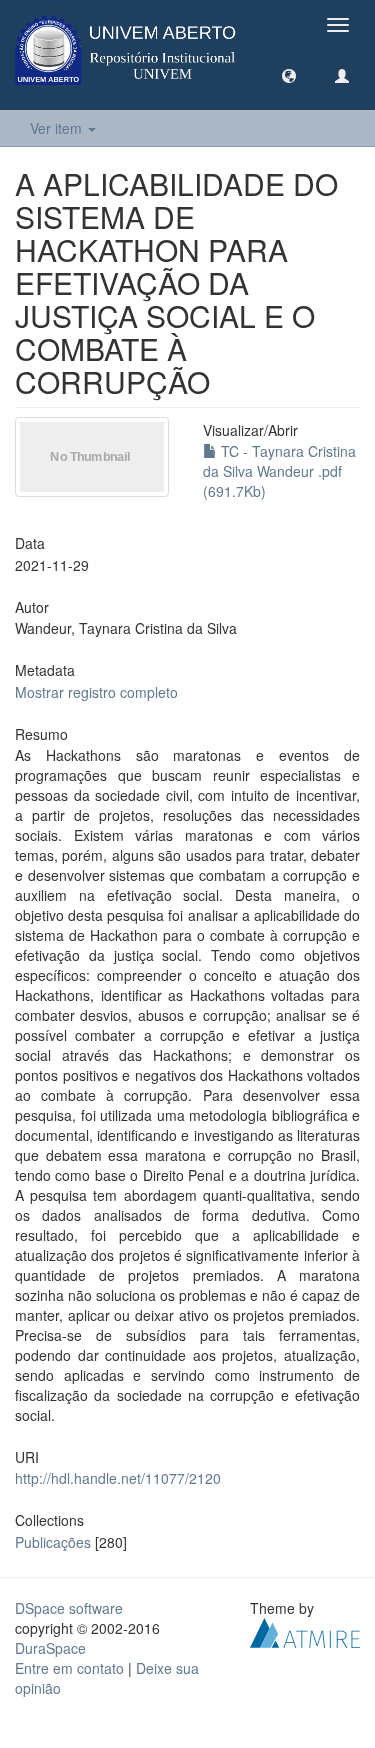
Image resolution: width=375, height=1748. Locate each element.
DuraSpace (50, 1648)
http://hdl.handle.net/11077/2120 (118, 1478)
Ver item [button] (58, 128)
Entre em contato (69, 1668)
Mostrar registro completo (96, 692)
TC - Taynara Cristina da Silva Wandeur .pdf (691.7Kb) (279, 471)
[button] (289, 75)
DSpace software (69, 1608)
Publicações (53, 1542)
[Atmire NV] (305, 1630)
